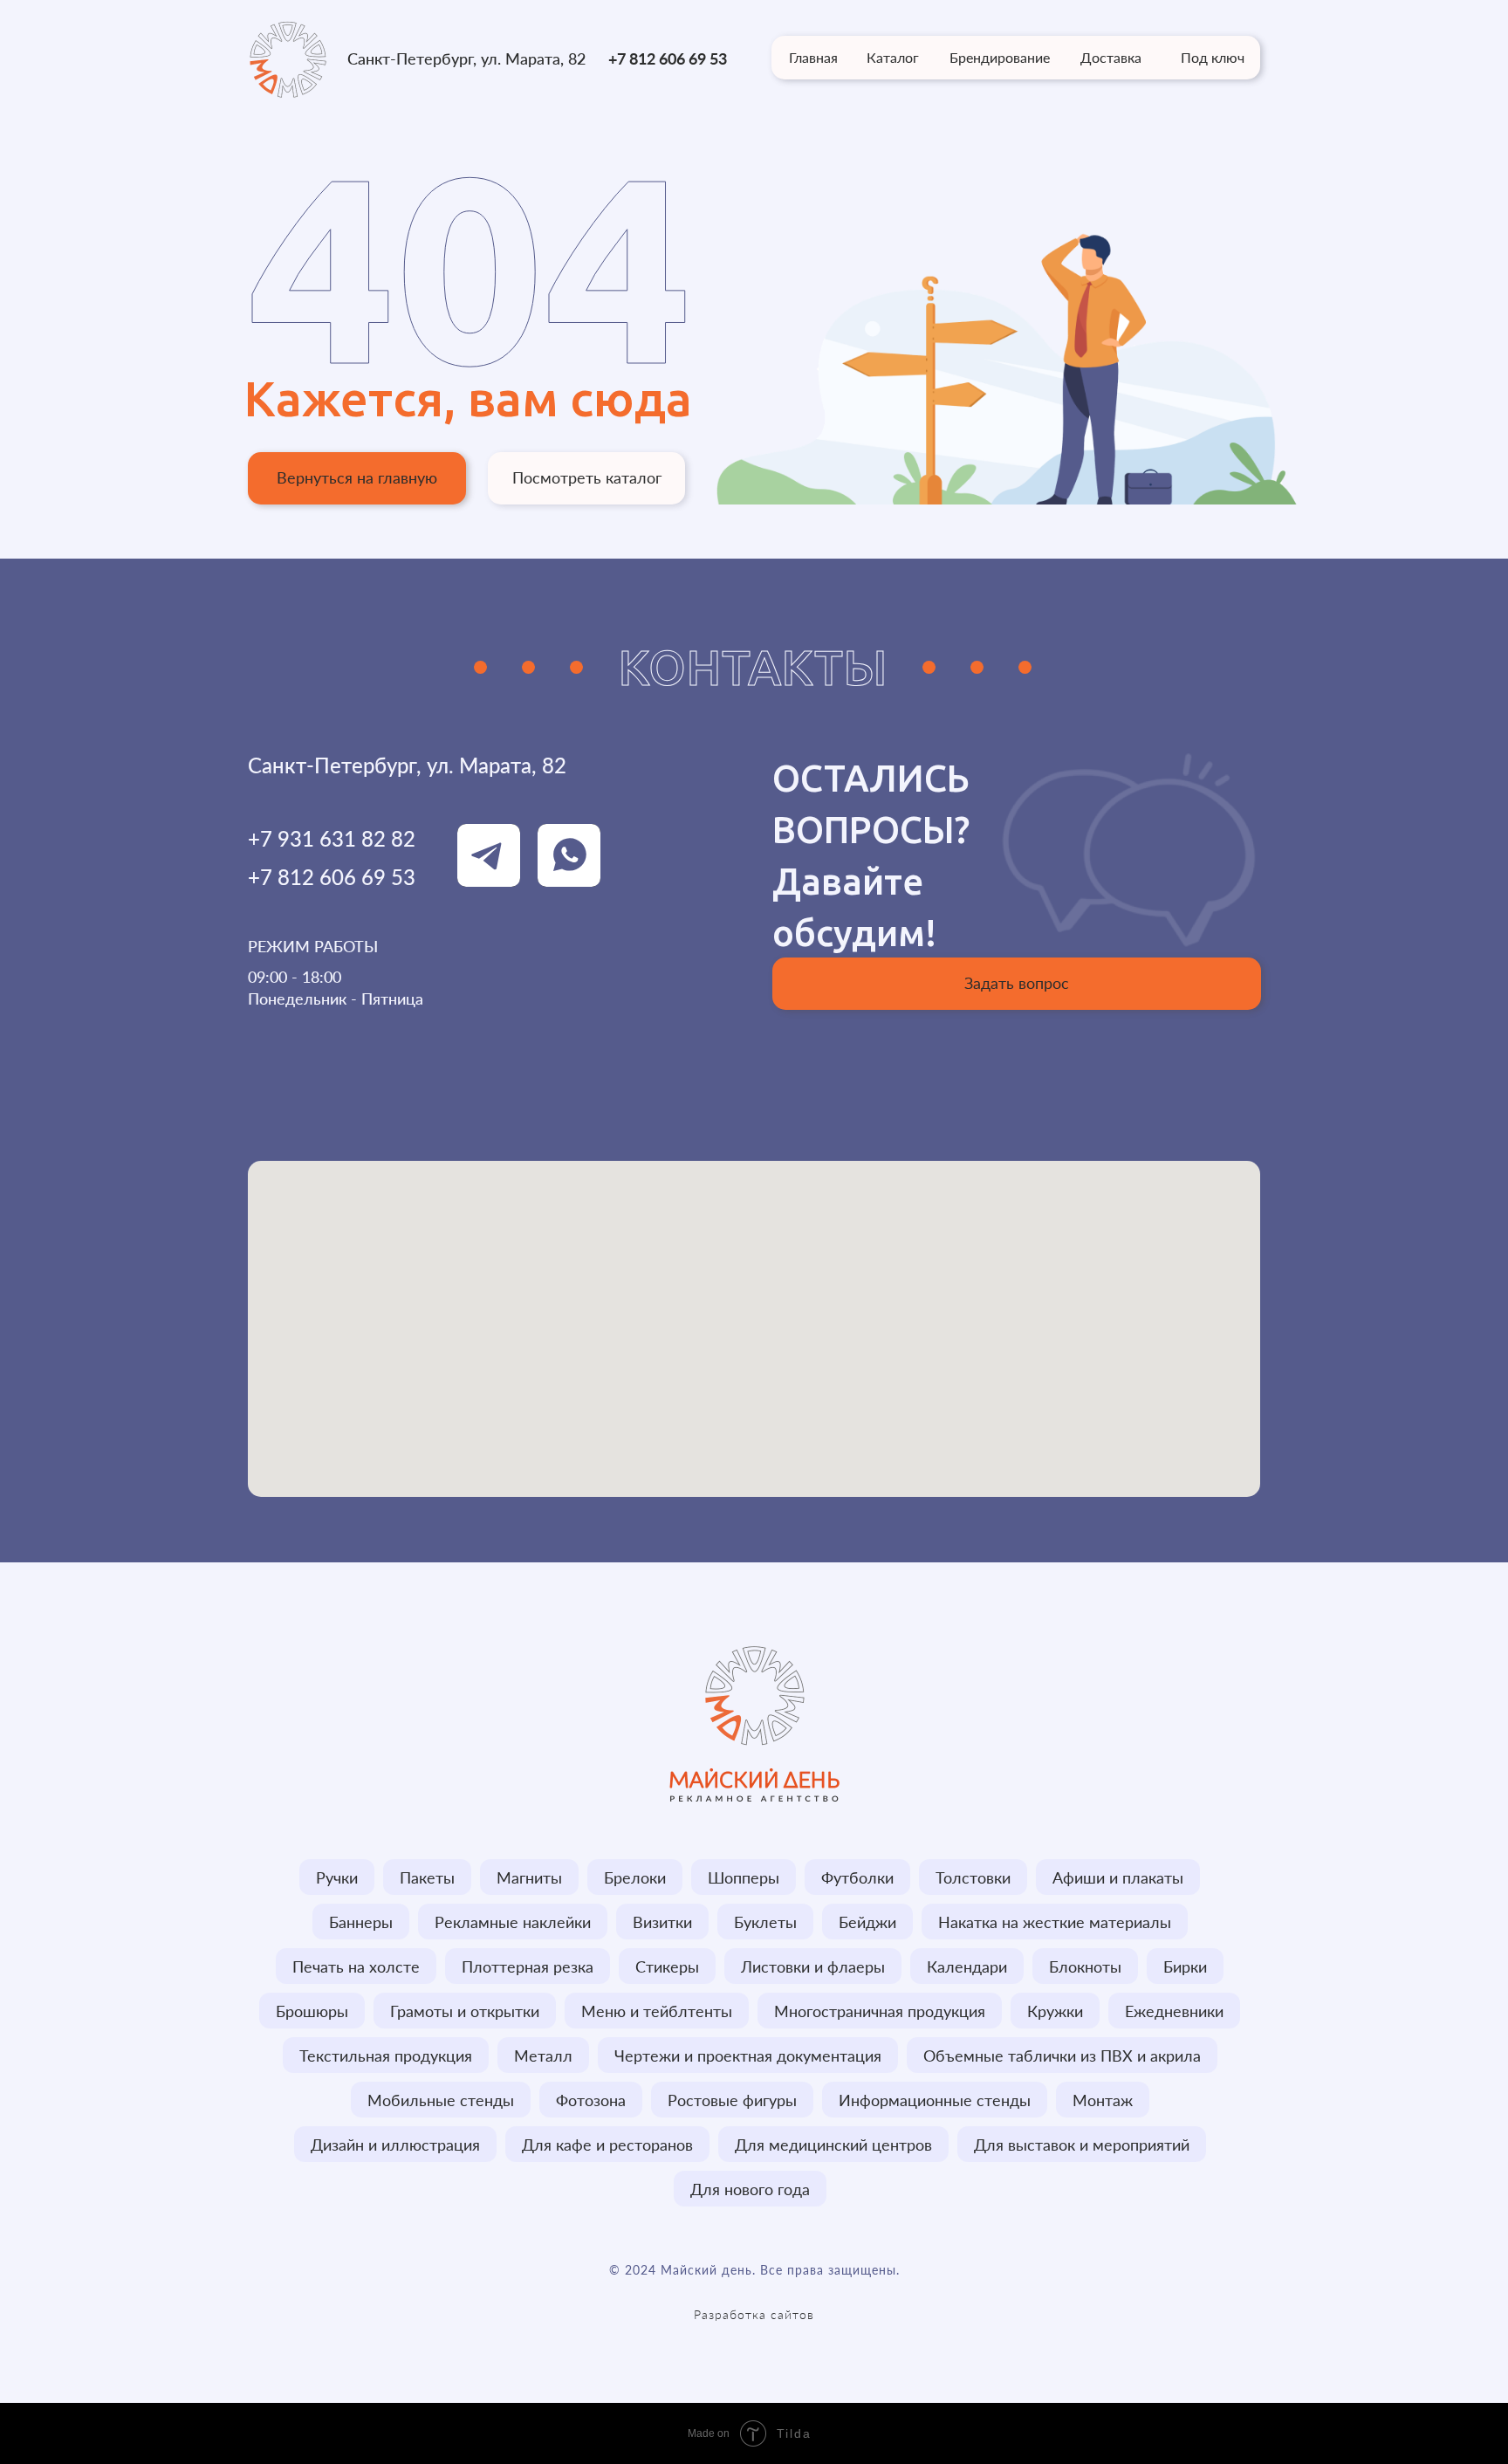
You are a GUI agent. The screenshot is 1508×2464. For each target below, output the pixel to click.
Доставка (1111, 57)
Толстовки (973, 1877)
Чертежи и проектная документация (748, 2056)
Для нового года (750, 2189)
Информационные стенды (935, 2100)
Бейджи (867, 1922)
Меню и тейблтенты (657, 2011)
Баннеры (361, 1922)
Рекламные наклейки (513, 1922)
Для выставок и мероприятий (1082, 2145)
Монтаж (1103, 2100)
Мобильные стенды (441, 2100)
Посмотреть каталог (587, 477)
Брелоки (635, 1877)
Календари (967, 1966)
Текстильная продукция (386, 2056)
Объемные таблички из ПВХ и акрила (1062, 2056)
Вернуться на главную (357, 477)
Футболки (857, 1877)
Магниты (529, 1877)
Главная (813, 57)
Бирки (1185, 1966)
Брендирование (1000, 57)
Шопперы (744, 1877)
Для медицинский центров (833, 2145)
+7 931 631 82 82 (332, 838)
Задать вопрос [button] (1017, 983)
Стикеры (667, 1966)
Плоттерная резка (528, 1966)
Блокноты (1085, 1966)
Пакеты (427, 1877)
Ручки (337, 1877)
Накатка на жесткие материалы (1055, 1922)
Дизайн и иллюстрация (395, 2145)
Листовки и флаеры (813, 1966)
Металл (543, 2056)
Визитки (662, 1922)
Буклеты (765, 1922)
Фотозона (591, 2100)
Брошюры (312, 2011)
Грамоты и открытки (465, 2011)
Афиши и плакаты (1118, 1877)
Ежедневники (1174, 2011)
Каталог (893, 57)
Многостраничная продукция (880, 2011)
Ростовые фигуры (732, 2100)
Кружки (1055, 2011)
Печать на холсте (356, 1966)
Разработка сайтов (754, 2314)
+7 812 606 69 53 (668, 58)
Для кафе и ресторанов (607, 2145)
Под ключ (1213, 57)
